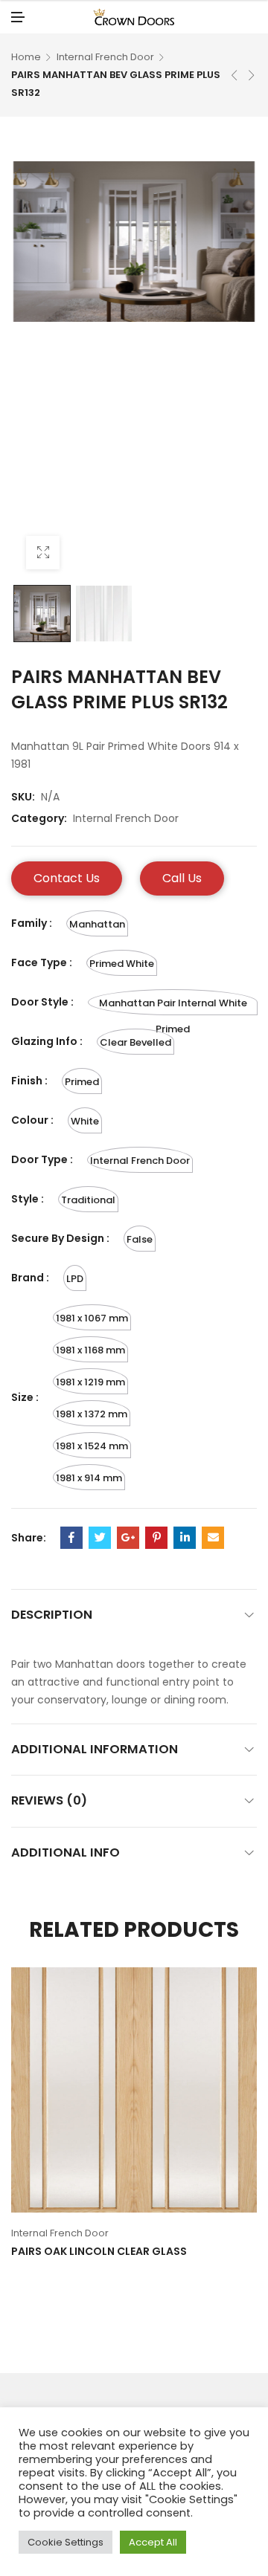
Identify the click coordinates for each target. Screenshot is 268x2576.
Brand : (30, 1278)
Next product (252, 75)
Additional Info (66, 1852)
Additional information (95, 1749)
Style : (28, 1199)
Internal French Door (105, 57)
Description (52, 1615)
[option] (42, 614)
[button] (67, 878)
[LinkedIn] (185, 1538)
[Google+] (128, 1538)
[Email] (213, 1538)
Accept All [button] (153, 2542)
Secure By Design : (60, 1238)
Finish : (29, 1081)
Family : (32, 923)
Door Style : (42, 1002)
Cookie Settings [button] (66, 2542)
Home (26, 57)
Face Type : (42, 962)
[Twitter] (100, 1538)
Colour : (32, 1120)
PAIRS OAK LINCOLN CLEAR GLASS (99, 2251)
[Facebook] (71, 1538)
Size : (25, 1397)
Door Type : (42, 1159)
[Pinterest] (156, 1538)
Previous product (234, 75)
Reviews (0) (49, 1800)
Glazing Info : (47, 1041)
